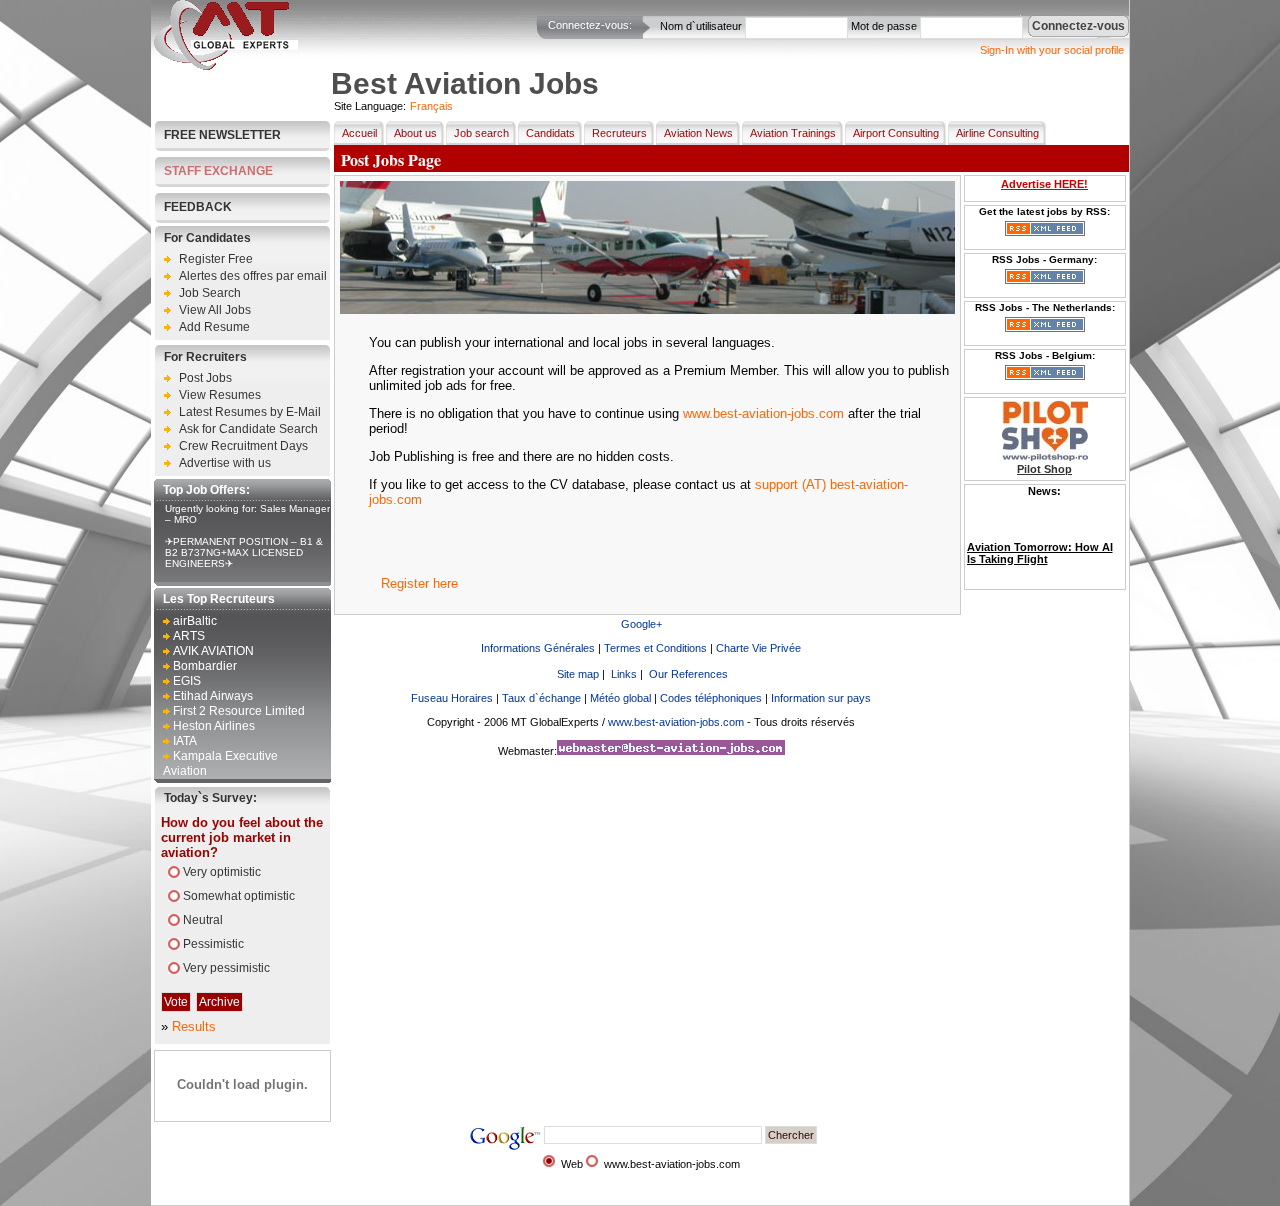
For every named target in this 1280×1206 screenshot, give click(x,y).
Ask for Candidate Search (248, 429)
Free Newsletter (222, 135)
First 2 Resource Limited (239, 711)
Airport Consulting (896, 133)
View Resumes (220, 395)
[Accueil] (226, 66)
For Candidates (207, 238)
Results (194, 1026)
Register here (419, 583)
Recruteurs (619, 133)
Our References (688, 674)
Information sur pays (821, 698)
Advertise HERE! (1044, 184)
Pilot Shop (1044, 469)
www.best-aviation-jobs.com (763, 413)
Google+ (641, 624)
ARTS (189, 636)
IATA (185, 741)
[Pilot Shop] (1045, 457)
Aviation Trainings (793, 133)
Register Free (216, 259)
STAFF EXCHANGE (218, 171)
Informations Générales (538, 648)
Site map (578, 674)
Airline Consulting (997, 133)
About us (415, 133)
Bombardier (205, 666)
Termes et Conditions (655, 648)
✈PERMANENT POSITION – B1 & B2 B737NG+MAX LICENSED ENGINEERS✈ (244, 552)
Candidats (550, 133)
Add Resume (214, 327)
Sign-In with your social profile (1052, 50)
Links (624, 674)
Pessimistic (213, 944)
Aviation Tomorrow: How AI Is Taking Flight (1040, 540)
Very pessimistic (226, 968)
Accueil (359, 133)
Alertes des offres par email (253, 276)
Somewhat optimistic (239, 896)
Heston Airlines (214, 726)
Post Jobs (205, 378)
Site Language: (370, 106)
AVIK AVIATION (213, 651)
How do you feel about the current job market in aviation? (242, 837)
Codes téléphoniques (711, 698)
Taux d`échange (541, 698)
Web (572, 1164)
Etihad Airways (213, 696)
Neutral (203, 920)
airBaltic (195, 621)
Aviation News (698, 133)
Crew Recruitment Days (243, 446)
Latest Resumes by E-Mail (250, 412)
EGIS (187, 681)
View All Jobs (215, 310)
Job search (481, 133)
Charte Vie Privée (758, 648)
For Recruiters (205, 357)
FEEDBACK (198, 207)
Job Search (210, 293)
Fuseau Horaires (452, 698)
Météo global (620, 698)
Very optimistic (222, 872)
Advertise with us (225, 463)
